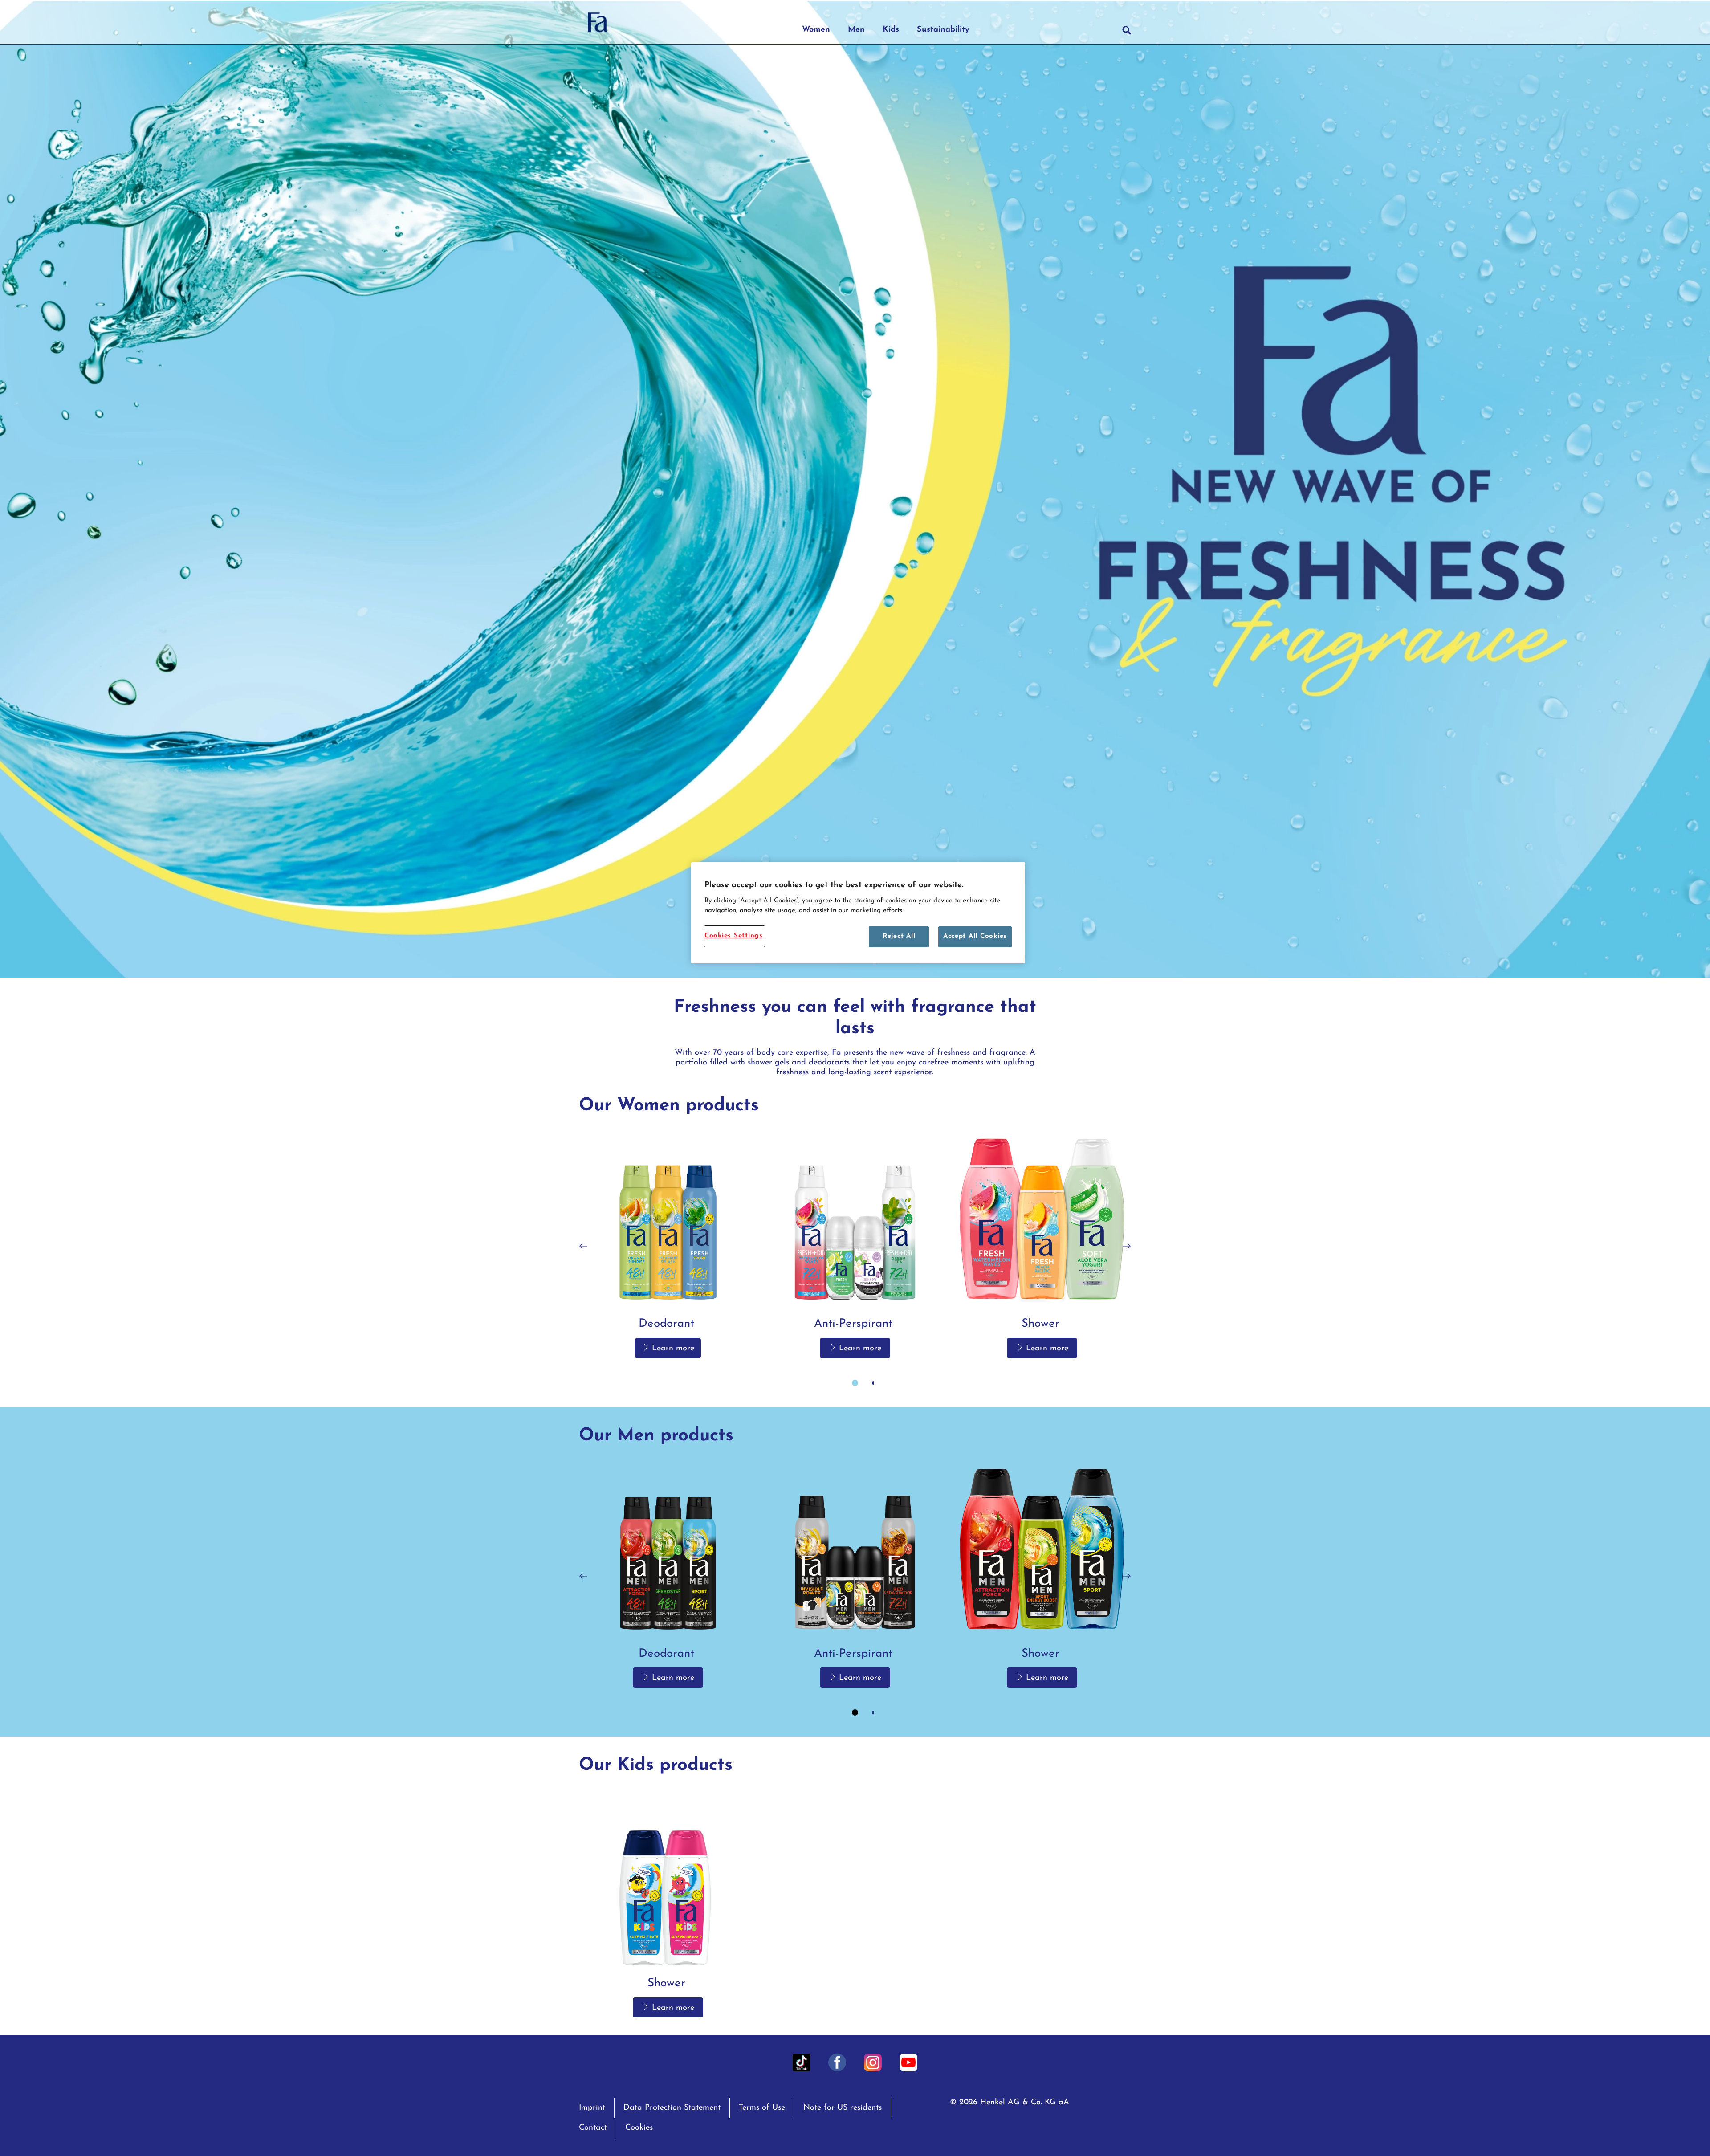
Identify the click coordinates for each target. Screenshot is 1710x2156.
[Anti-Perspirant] (855, 1246)
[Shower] (1042, 1246)
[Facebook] (837, 2062)
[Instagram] (873, 2062)
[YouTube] (908, 2062)
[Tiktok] (802, 2062)
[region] (858, 913)
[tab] (855, 1383)
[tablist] (855, 1383)
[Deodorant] (668, 1246)
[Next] (1127, 1246)
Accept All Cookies (975, 936)
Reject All (899, 936)
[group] (855, 1262)
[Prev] (583, 1246)
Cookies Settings (734, 936)
